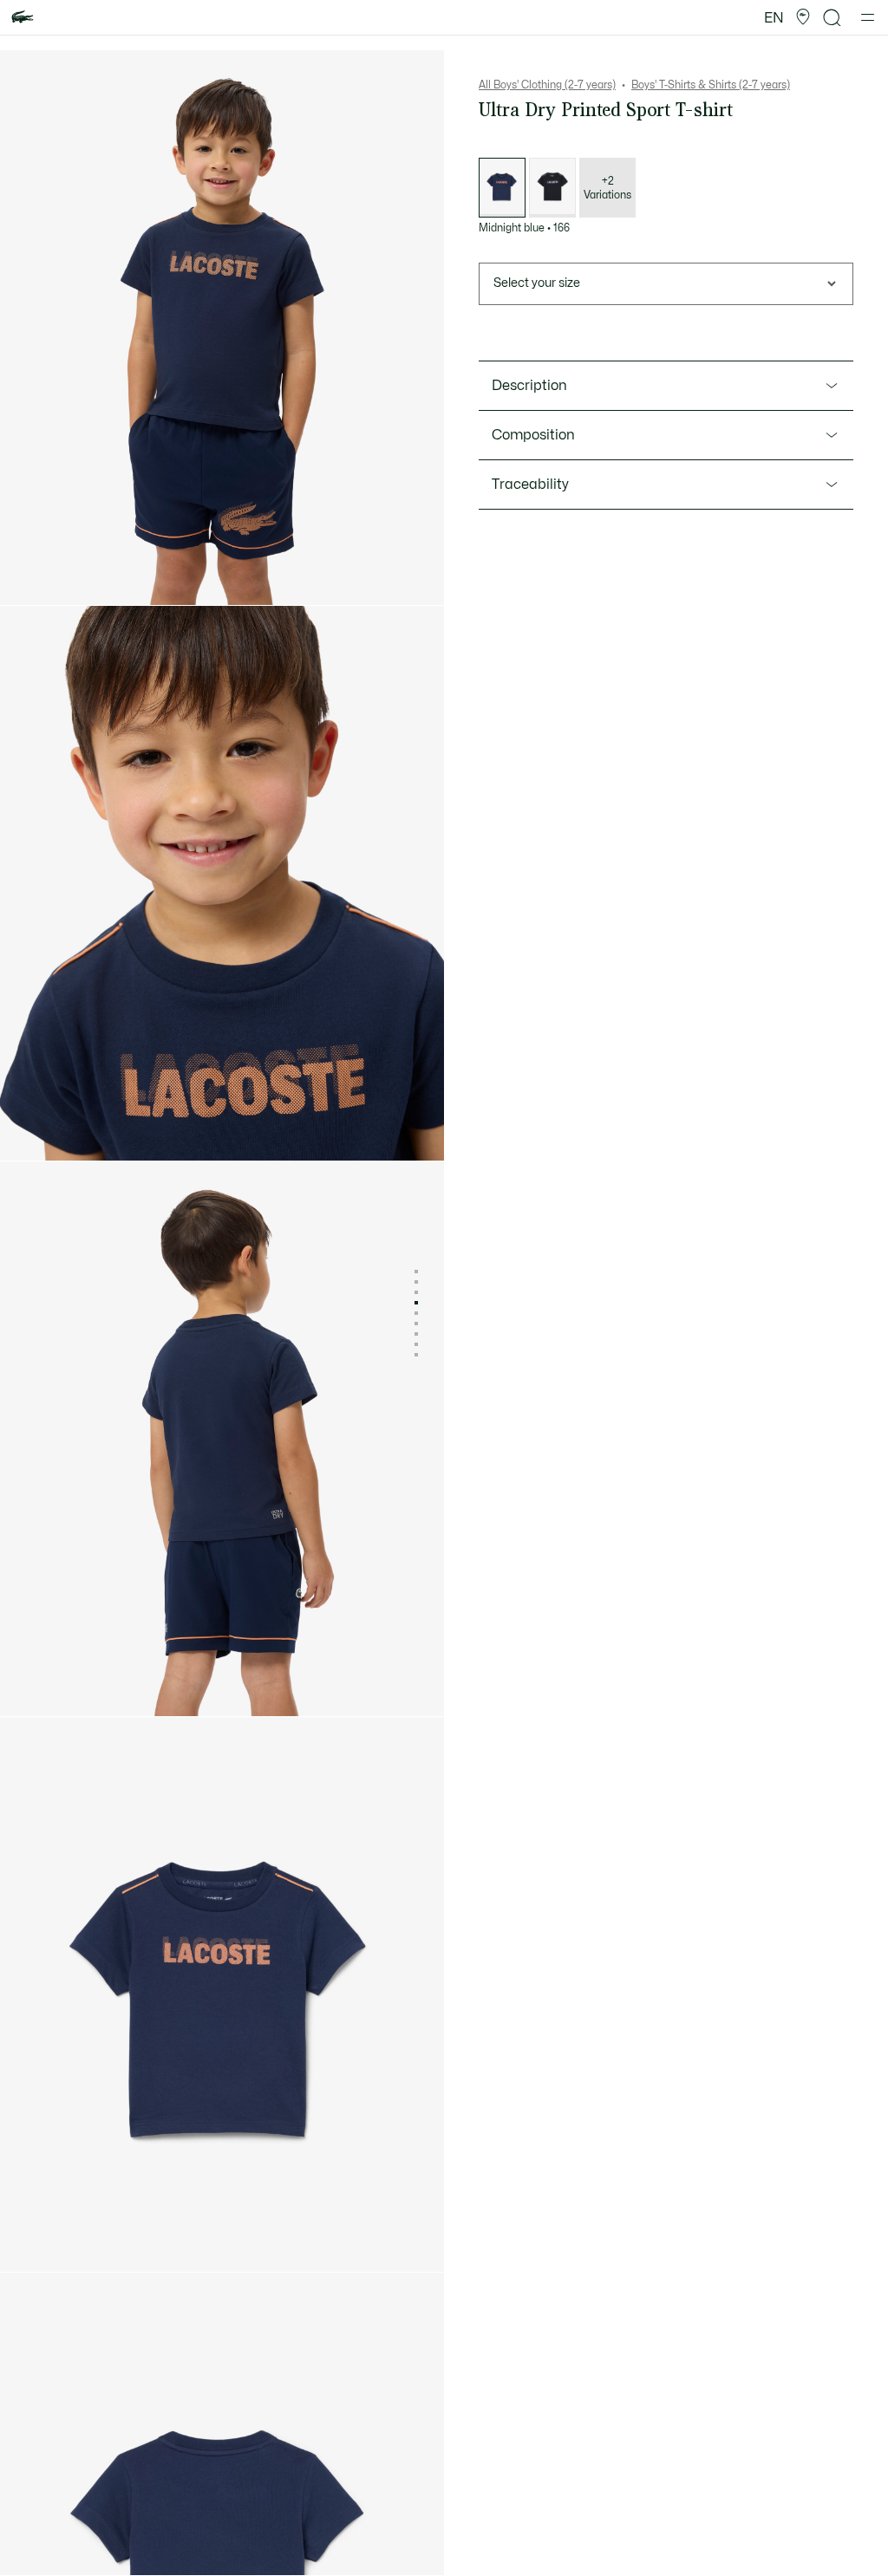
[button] (803, 17)
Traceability (530, 485)
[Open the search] (832, 18)
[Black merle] (552, 188)
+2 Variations (607, 188)
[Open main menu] (868, 17)
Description (529, 386)
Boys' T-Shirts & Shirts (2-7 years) (711, 85)
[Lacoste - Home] (23, 18)
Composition (533, 435)
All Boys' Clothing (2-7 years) (547, 85)
